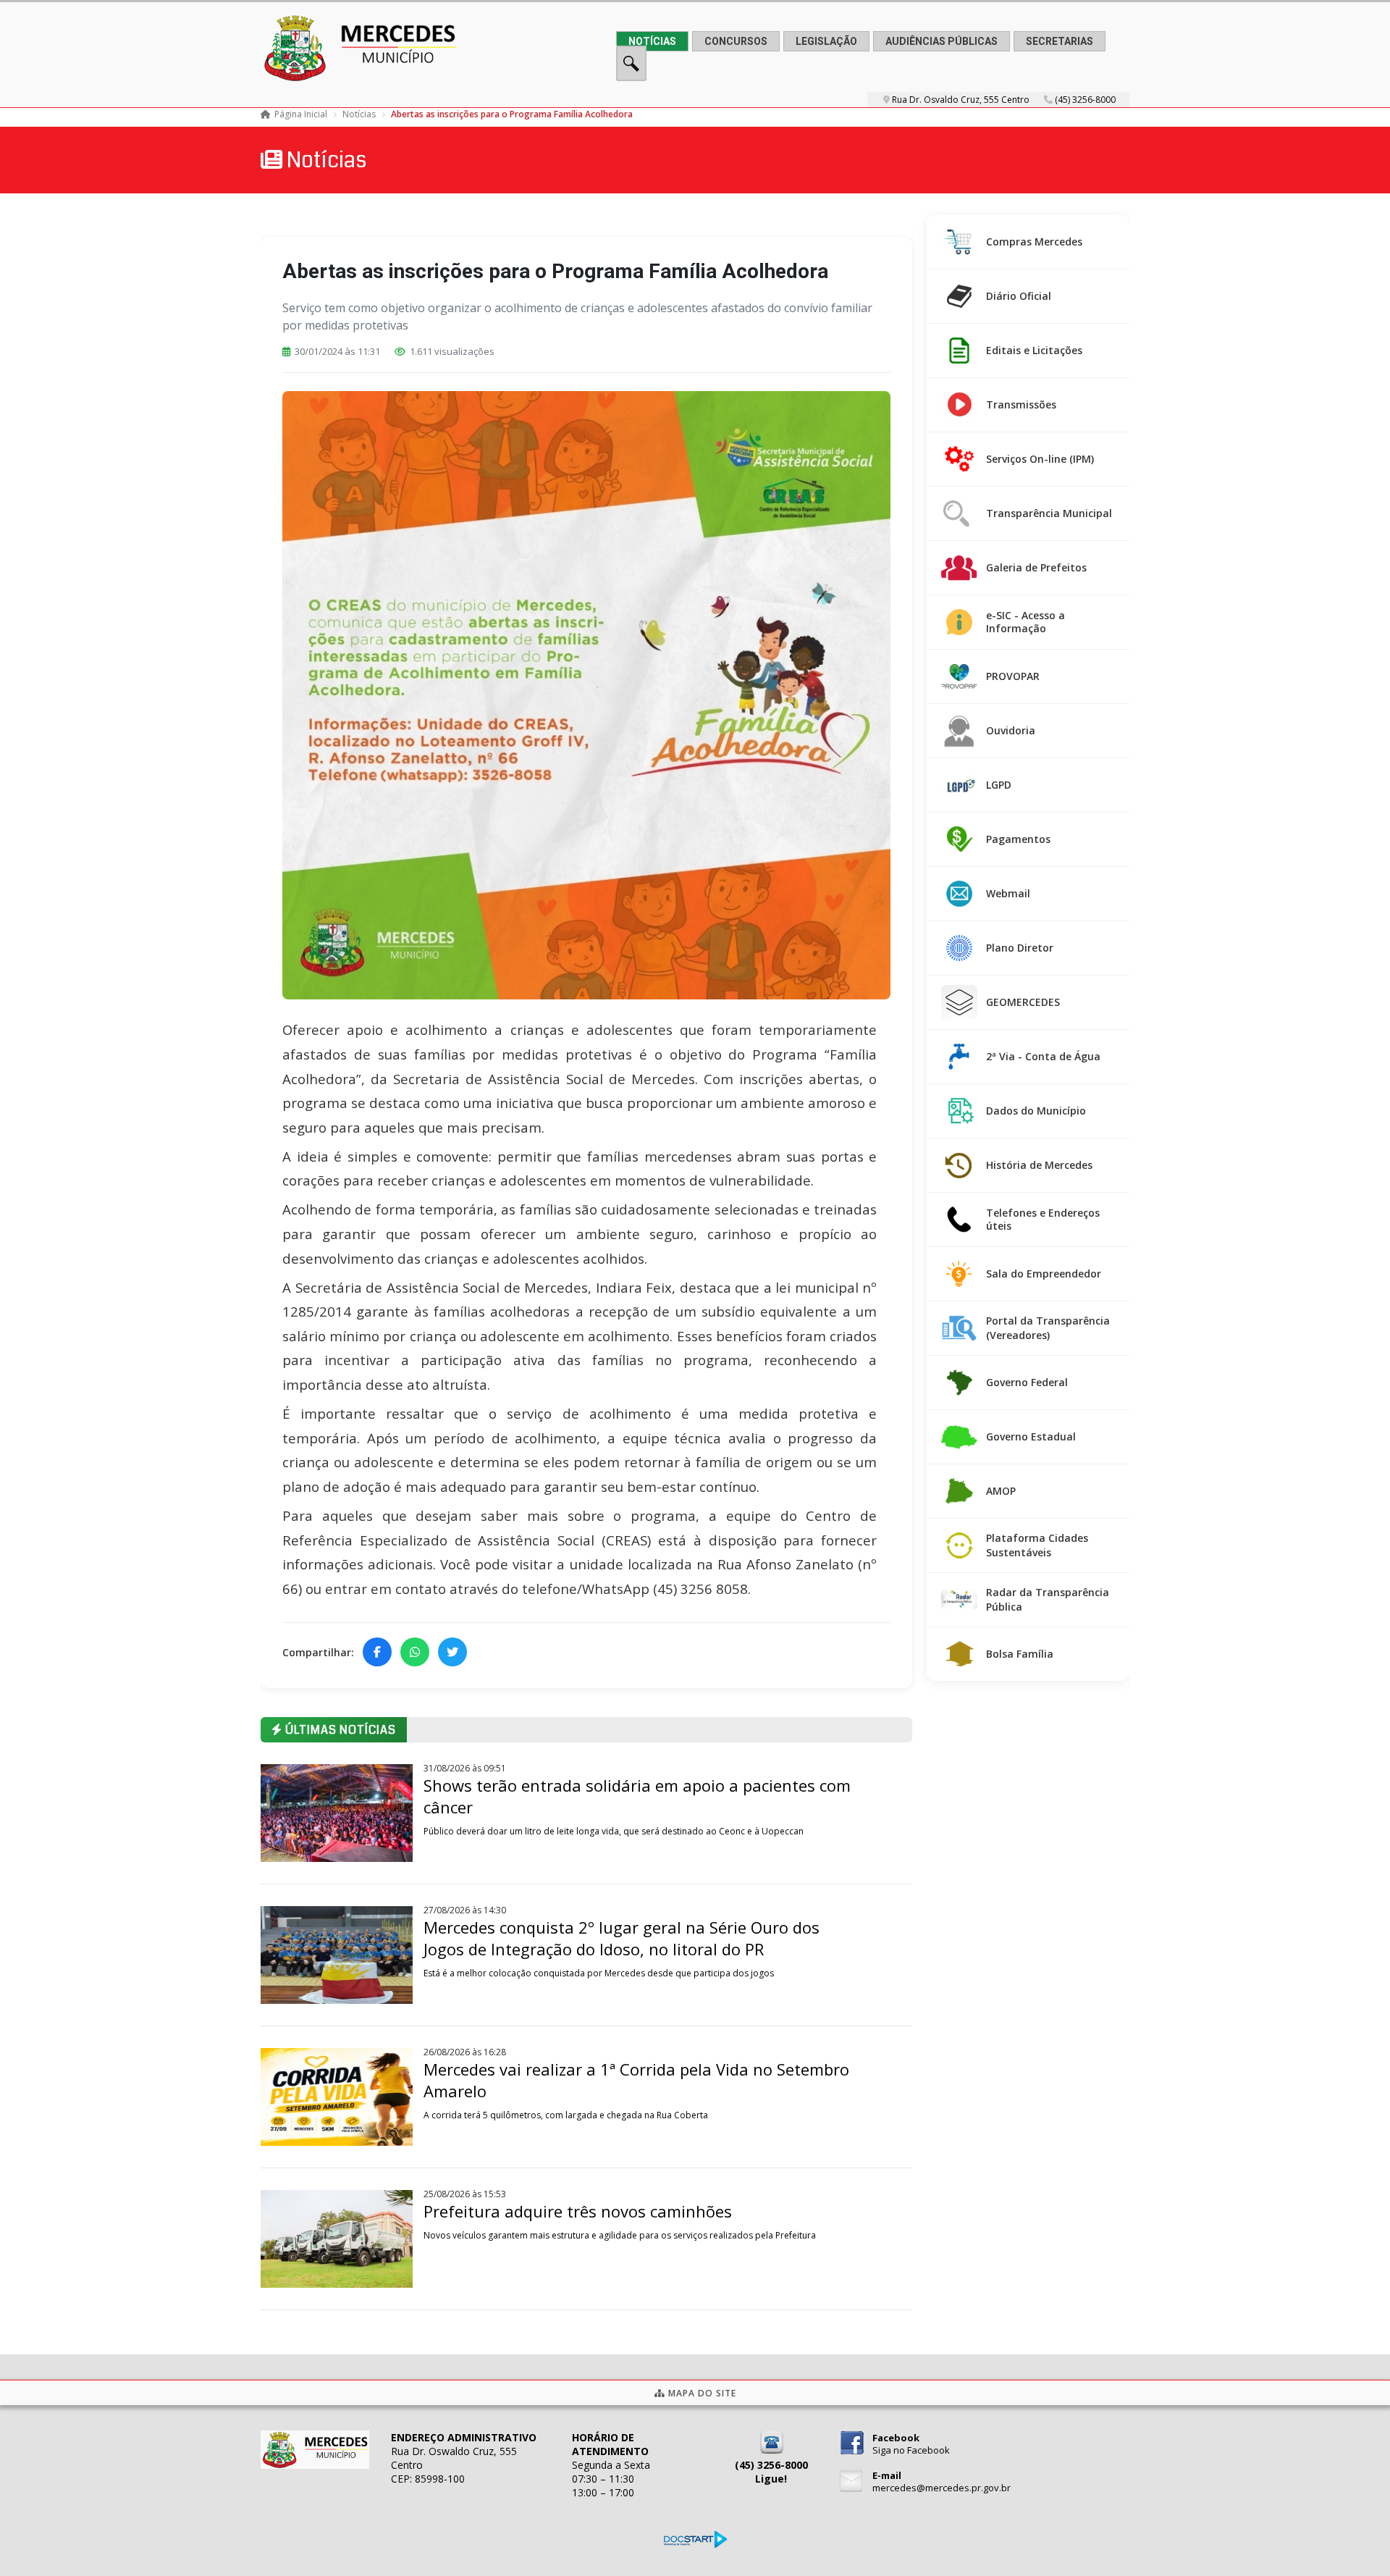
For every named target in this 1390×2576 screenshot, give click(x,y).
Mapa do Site (701, 2393)
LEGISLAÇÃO (826, 41)
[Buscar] (631, 77)
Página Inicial (301, 114)
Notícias (359, 114)
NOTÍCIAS (652, 41)
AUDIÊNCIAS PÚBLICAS (942, 41)
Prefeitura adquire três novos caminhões (578, 2211)
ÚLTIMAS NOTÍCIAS (339, 1730)
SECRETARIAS (1060, 41)
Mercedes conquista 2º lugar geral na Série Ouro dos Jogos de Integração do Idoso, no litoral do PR (622, 1938)
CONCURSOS (736, 41)
